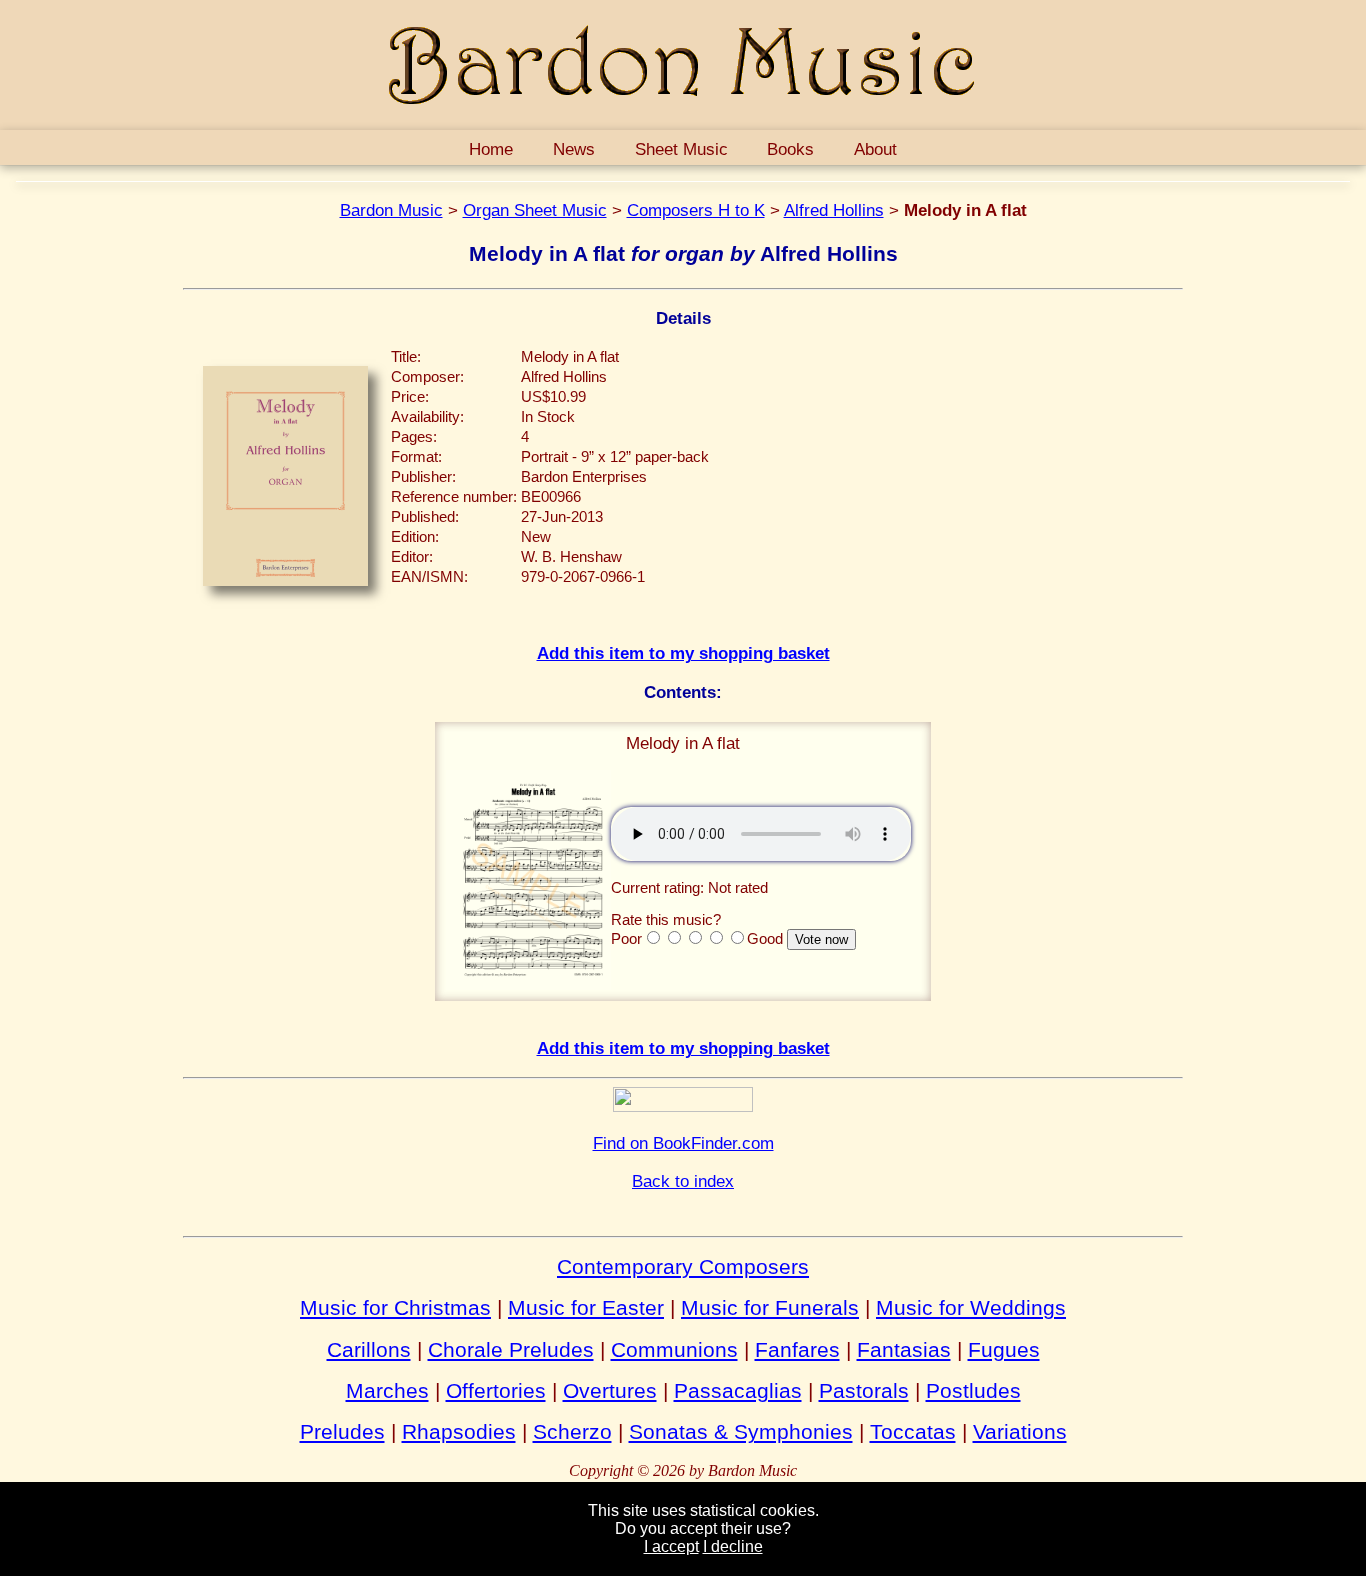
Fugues (1004, 1349)
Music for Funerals (770, 1307)
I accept (671, 1546)
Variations (1020, 1431)
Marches (387, 1390)
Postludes (973, 1390)
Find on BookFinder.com (683, 1143)
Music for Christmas (395, 1307)
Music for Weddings (971, 1307)
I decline (733, 1546)
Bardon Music (391, 210)
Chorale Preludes (511, 1349)
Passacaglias (738, 1390)
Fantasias (904, 1349)
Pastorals (864, 1390)
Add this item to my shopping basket (683, 653)
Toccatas (913, 1431)
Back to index (683, 1181)
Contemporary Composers (683, 1266)
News (574, 149)
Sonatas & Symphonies (741, 1431)
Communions (674, 1349)
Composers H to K (696, 210)
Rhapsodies (459, 1431)
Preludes (342, 1431)
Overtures (610, 1390)
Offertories (496, 1390)
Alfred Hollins (834, 210)
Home (491, 149)
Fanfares (797, 1349)
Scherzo (572, 1431)
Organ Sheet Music (535, 210)
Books (790, 149)
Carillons (369, 1349)
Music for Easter (586, 1307)
